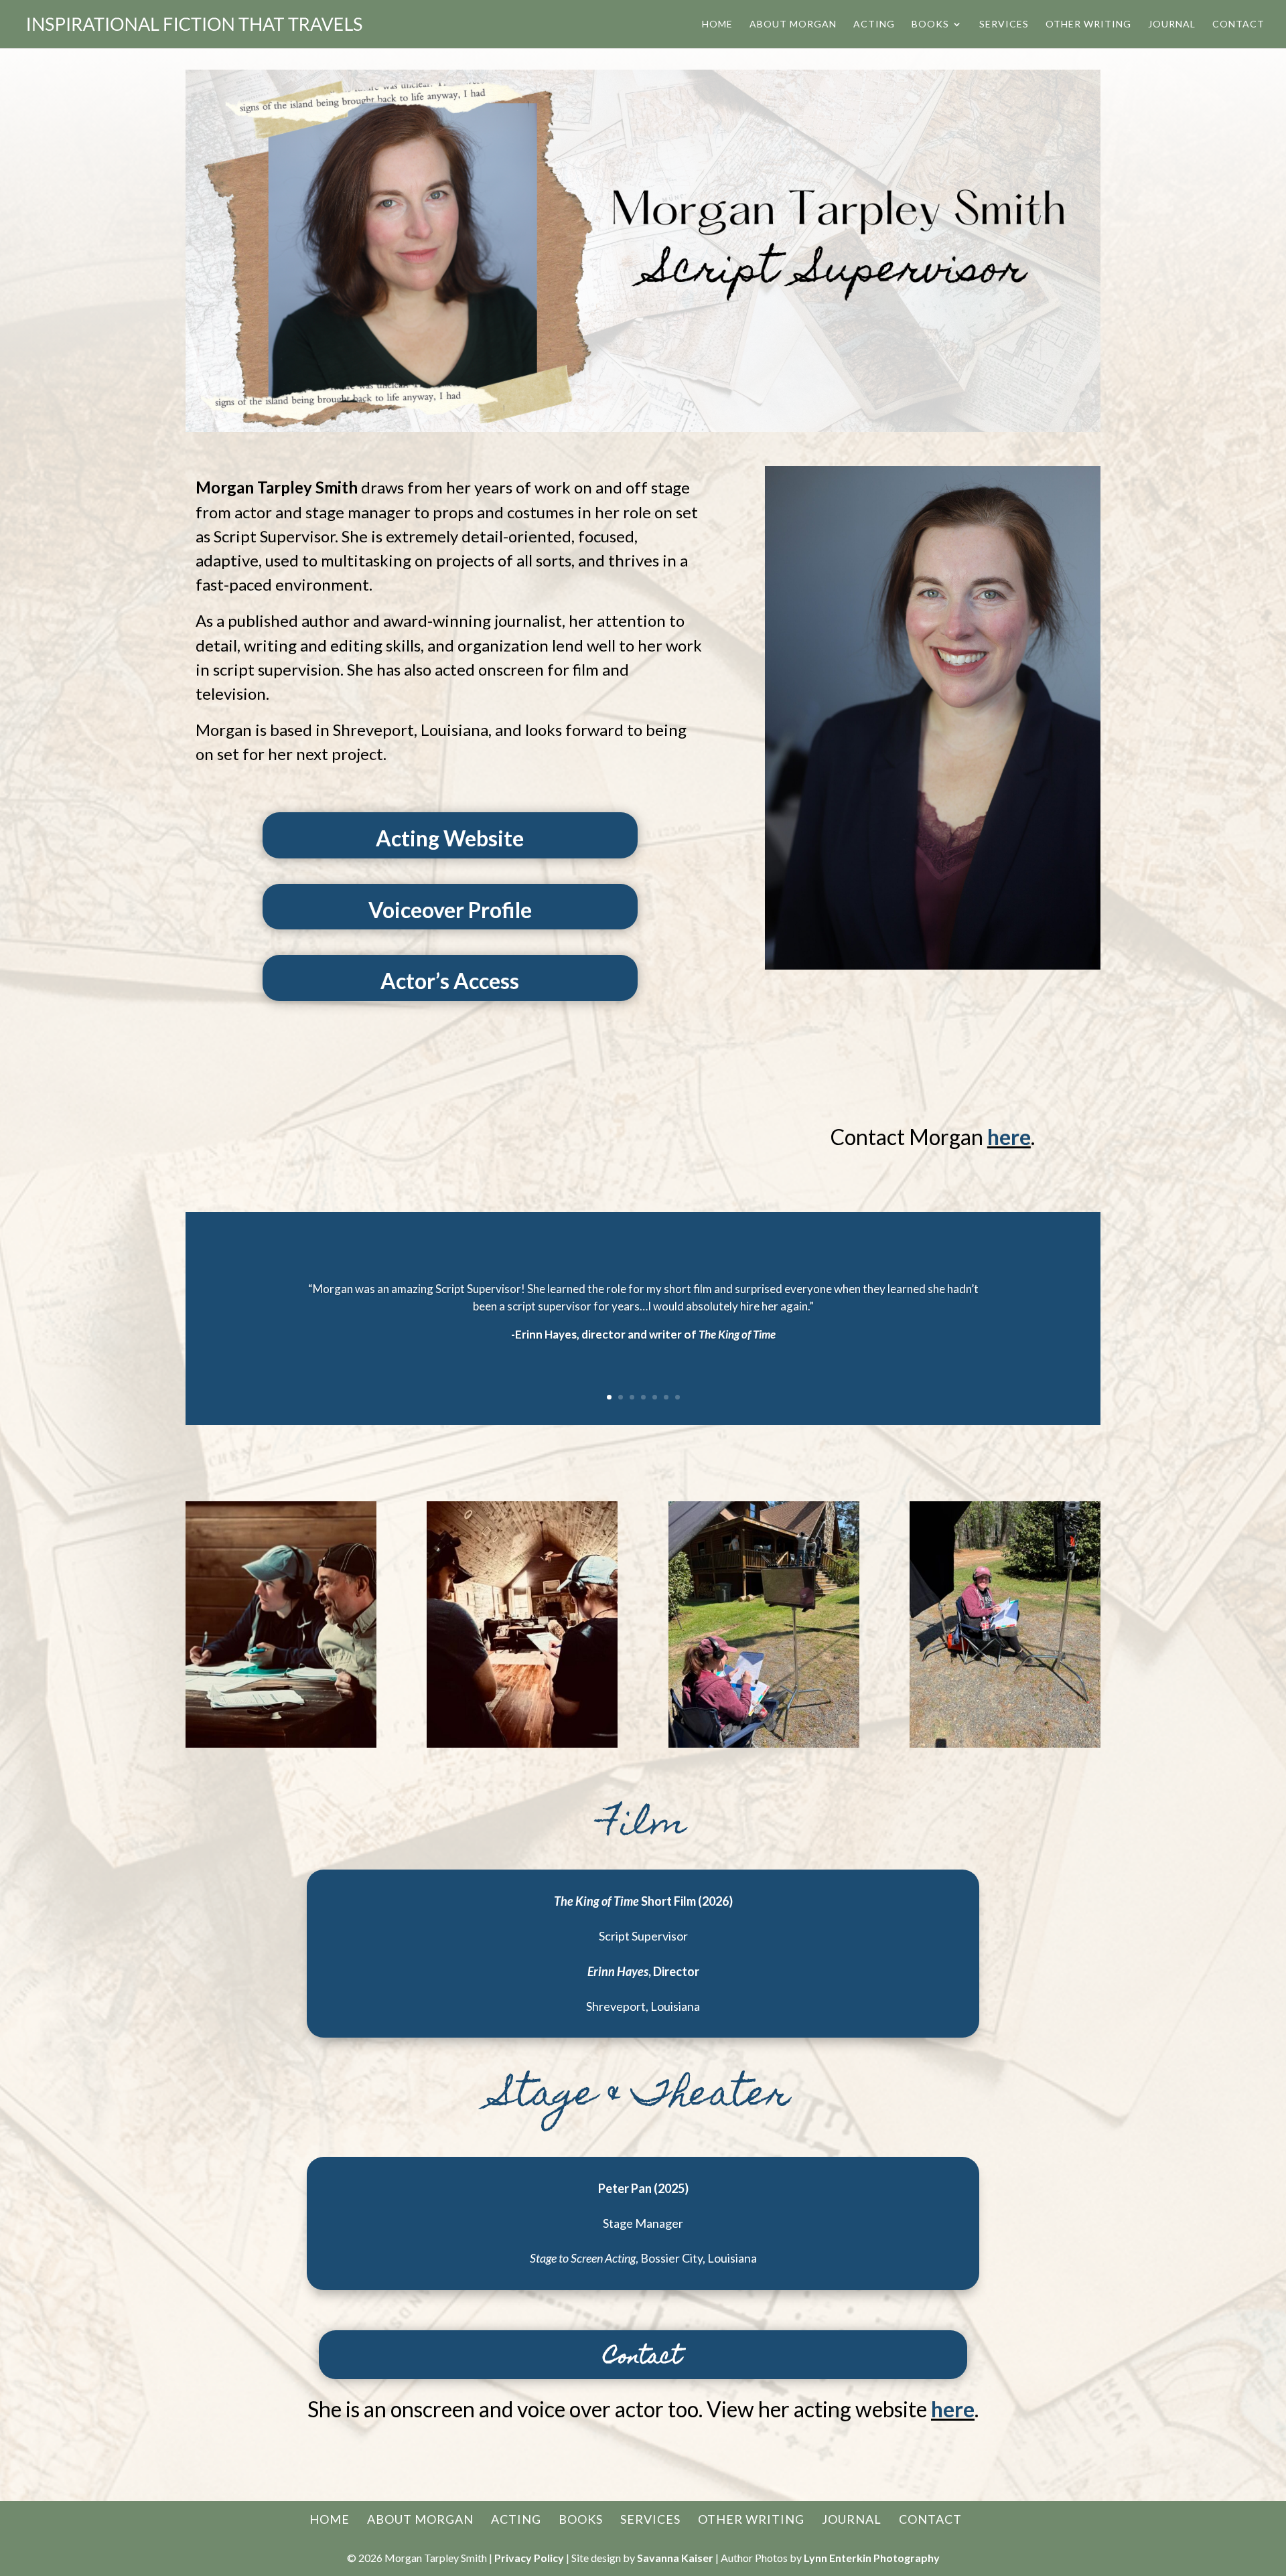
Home (717, 24)
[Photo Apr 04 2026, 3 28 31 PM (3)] (281, 1744)
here (1009, 1137)
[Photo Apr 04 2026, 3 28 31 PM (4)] (522, 1744)
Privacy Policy (529, 2558)
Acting (874, 24)
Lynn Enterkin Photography (872, 2558)
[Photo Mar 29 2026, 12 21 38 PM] (1005, 1744)
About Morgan (793, 24)
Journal (1172, 24)
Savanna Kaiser (675, 2558)
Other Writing (1088, 24)
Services (1004, 24)
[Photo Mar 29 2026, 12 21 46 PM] (764, 1744)
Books (930, 24)
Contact (1238, 24)
